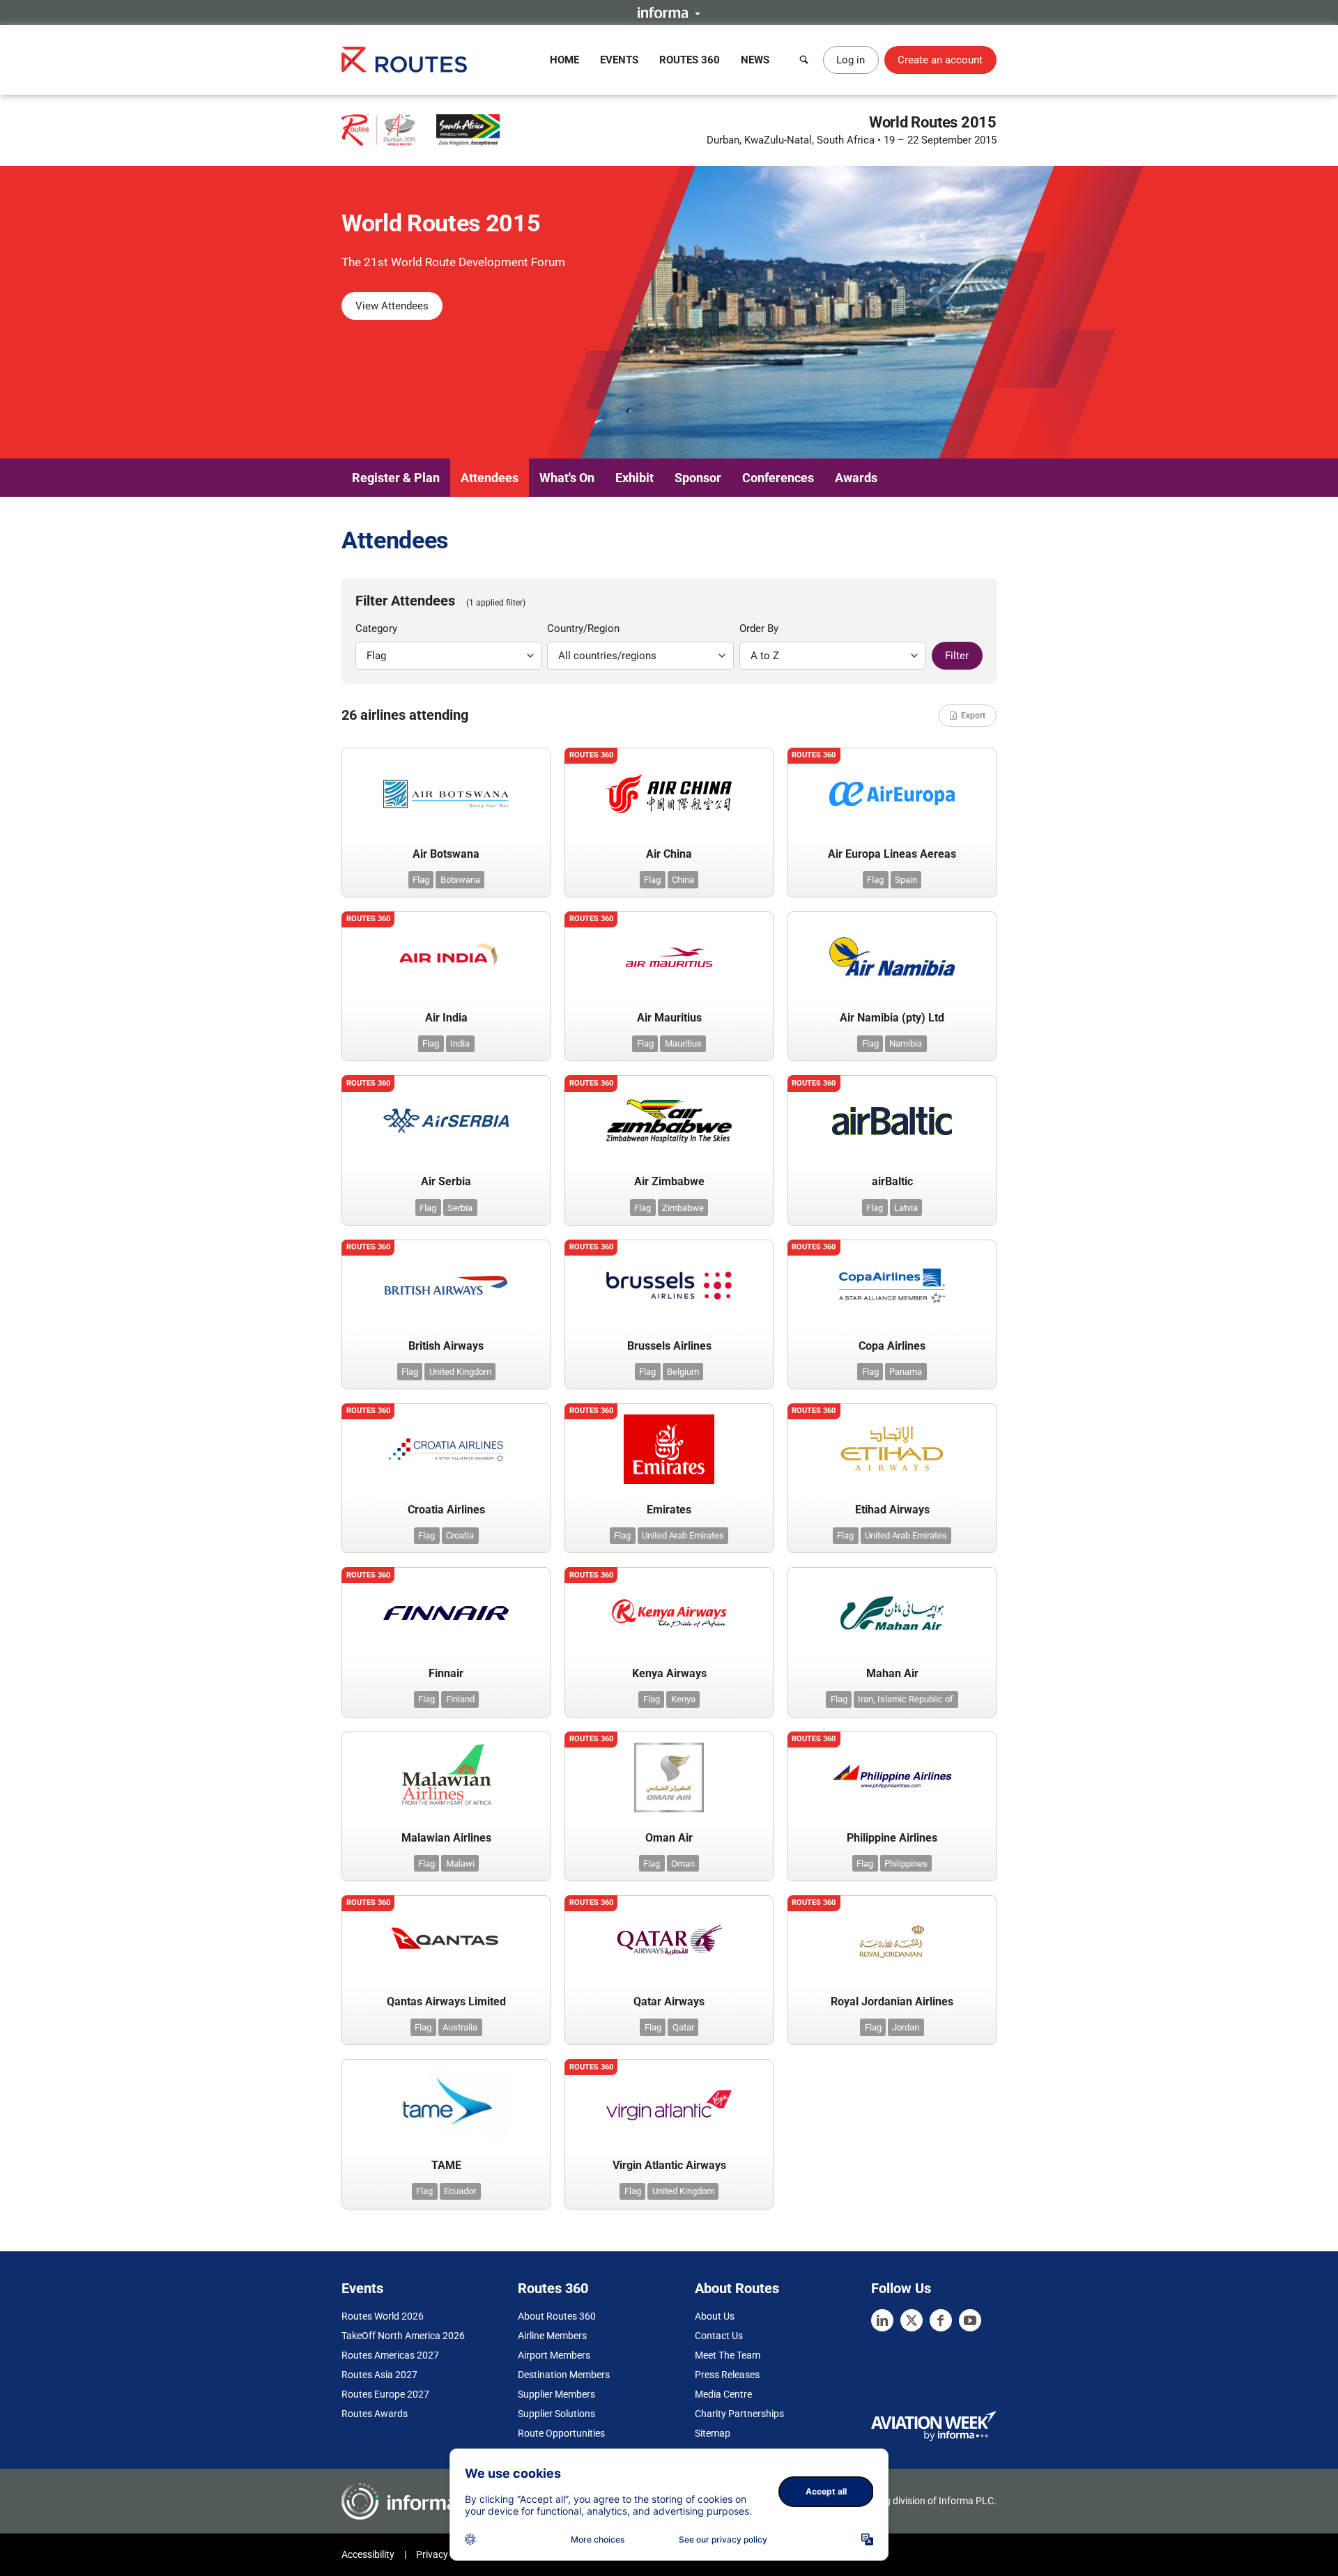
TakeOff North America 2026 (403, 2336)
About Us (715, 2316)
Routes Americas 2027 (390, 2355)
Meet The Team (728, 2355)
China (683, 880)
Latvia (906, 1208)
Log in (851, 60)
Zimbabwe (683, 1208)
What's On (567, 478)
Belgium (683, 1372)
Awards (856, 478)
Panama (906, 1372)
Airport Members (554, 2355)
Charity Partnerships (739, 2414)
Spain (906, 880)
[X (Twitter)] (912, 2320)
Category (376, 628)
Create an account (940, 60)
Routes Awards (375, 2414)
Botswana (460, 880)
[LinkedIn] (882, 2320)
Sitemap (713, 2433)
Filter (957, 656)
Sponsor (698, 478)
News (755, 60)
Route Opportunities (561, 2433)
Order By (759, 628)
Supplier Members (556, 2394)
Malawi (460, 1864)
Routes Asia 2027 (379, 2375)
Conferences (778, 478)
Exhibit (635, 478)
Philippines (906, 1864)
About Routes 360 (557, 2316)
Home (564, 60)
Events (619, 60)
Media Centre (723, 2394)
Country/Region (583, 628)
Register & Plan (396, 478)
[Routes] (404, 60)
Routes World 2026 (383, 2316)
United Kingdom (460, 1372)
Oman (683, 1864)
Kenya (683, 1699)
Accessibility (368, 2554)
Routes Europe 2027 (385, 2394)
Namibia (906, 1043)
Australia (460, 2027)
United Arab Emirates (683, 1535)
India (460, 1043)
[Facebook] (941, 2320)
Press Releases (727, 2375)
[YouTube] (970, 2320)
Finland (460, 1699)
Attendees (490, 478)
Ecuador (460, 2191)
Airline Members (552, 2336)
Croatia (460, 1535)
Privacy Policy (446, 2554)
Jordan (906, 2027)
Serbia (460, 1208)
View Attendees (392, 306)
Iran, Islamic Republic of (906, 1699)
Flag (421, 880)
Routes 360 (690, 60)
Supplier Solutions (556, 2414)
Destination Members (564, 2375)
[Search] (804, 60)
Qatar (683, 2027)
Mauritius (683, 1043)
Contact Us (719, 2336)
